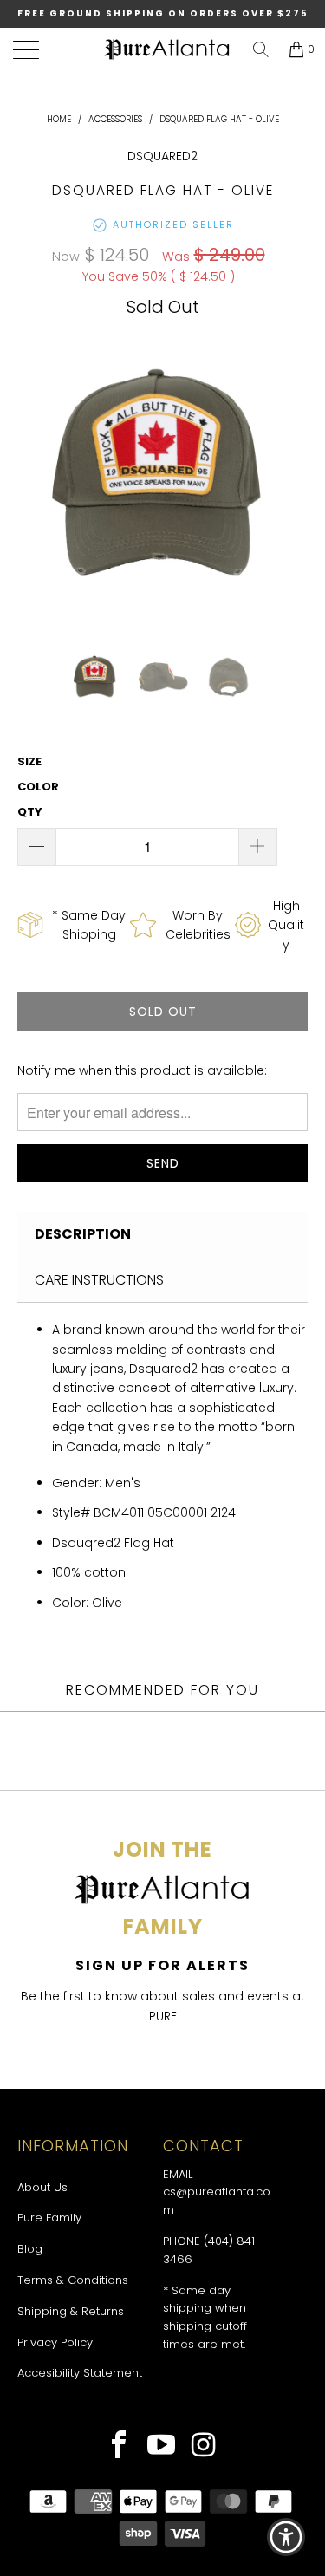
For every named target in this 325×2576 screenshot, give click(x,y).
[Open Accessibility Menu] (286, 2537)
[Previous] (34, 477)
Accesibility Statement (80, 2373)
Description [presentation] (83, 1234)
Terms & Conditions (73, 2280)
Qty (30, 812)
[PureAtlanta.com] (167, 50)
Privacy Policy (55, 2342)
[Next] (291, 477)
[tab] (162, 1234)
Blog (30, 2249)
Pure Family (49, 2218)
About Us (42, 2187)
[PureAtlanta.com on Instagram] (204, 2447)
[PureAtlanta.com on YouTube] (162, 2447)
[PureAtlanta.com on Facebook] (119, 2447)
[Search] (261, 49)
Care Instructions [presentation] (99, 1280)
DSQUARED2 (162, 156)
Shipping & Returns (71, 2311)
